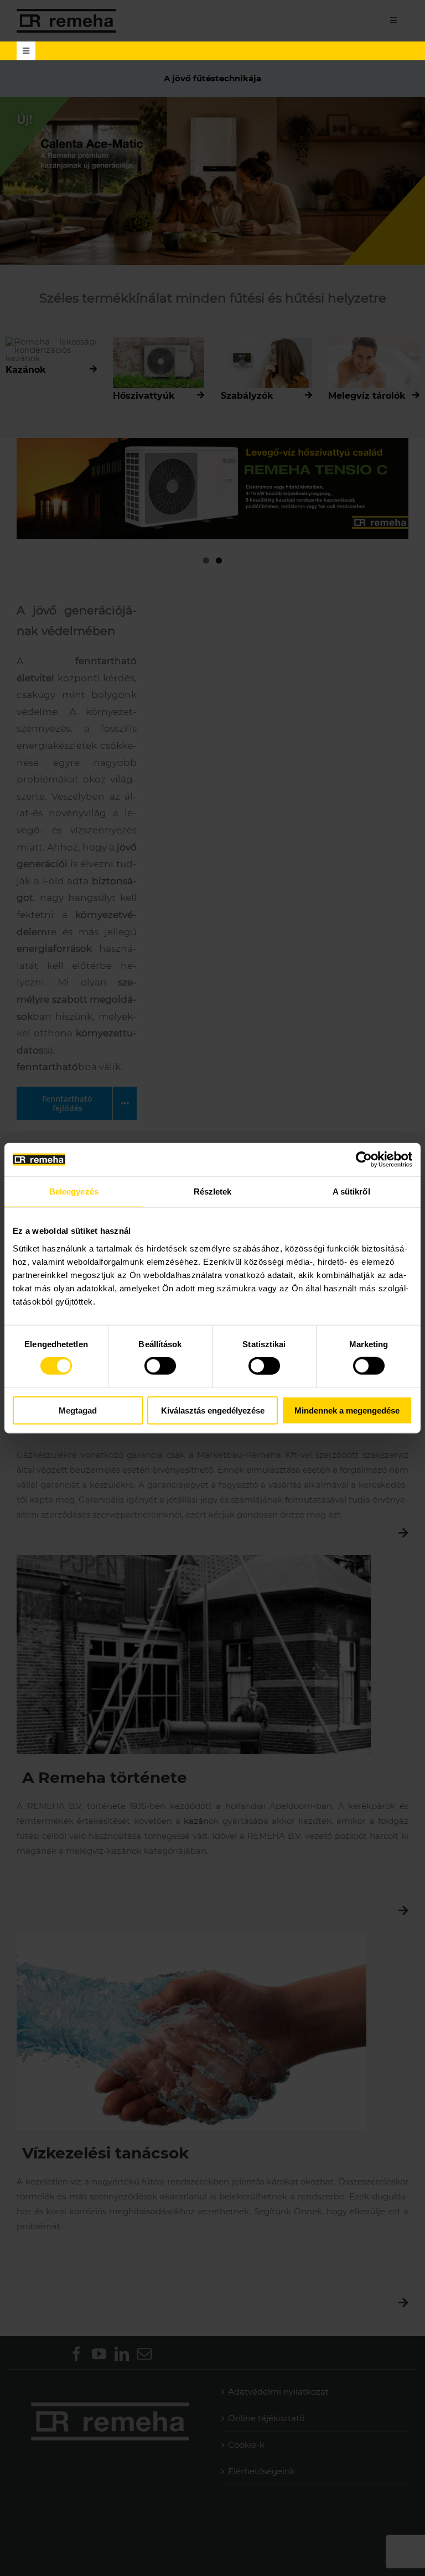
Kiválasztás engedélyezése (213, 1410)
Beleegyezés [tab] (74, 1191)
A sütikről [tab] (351, 1191)
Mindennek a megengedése (347, 1410)
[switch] (160, 1366)
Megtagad (78, 1410)
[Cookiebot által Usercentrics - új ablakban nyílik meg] (364, 1160)
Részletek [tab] (213, 1191)
